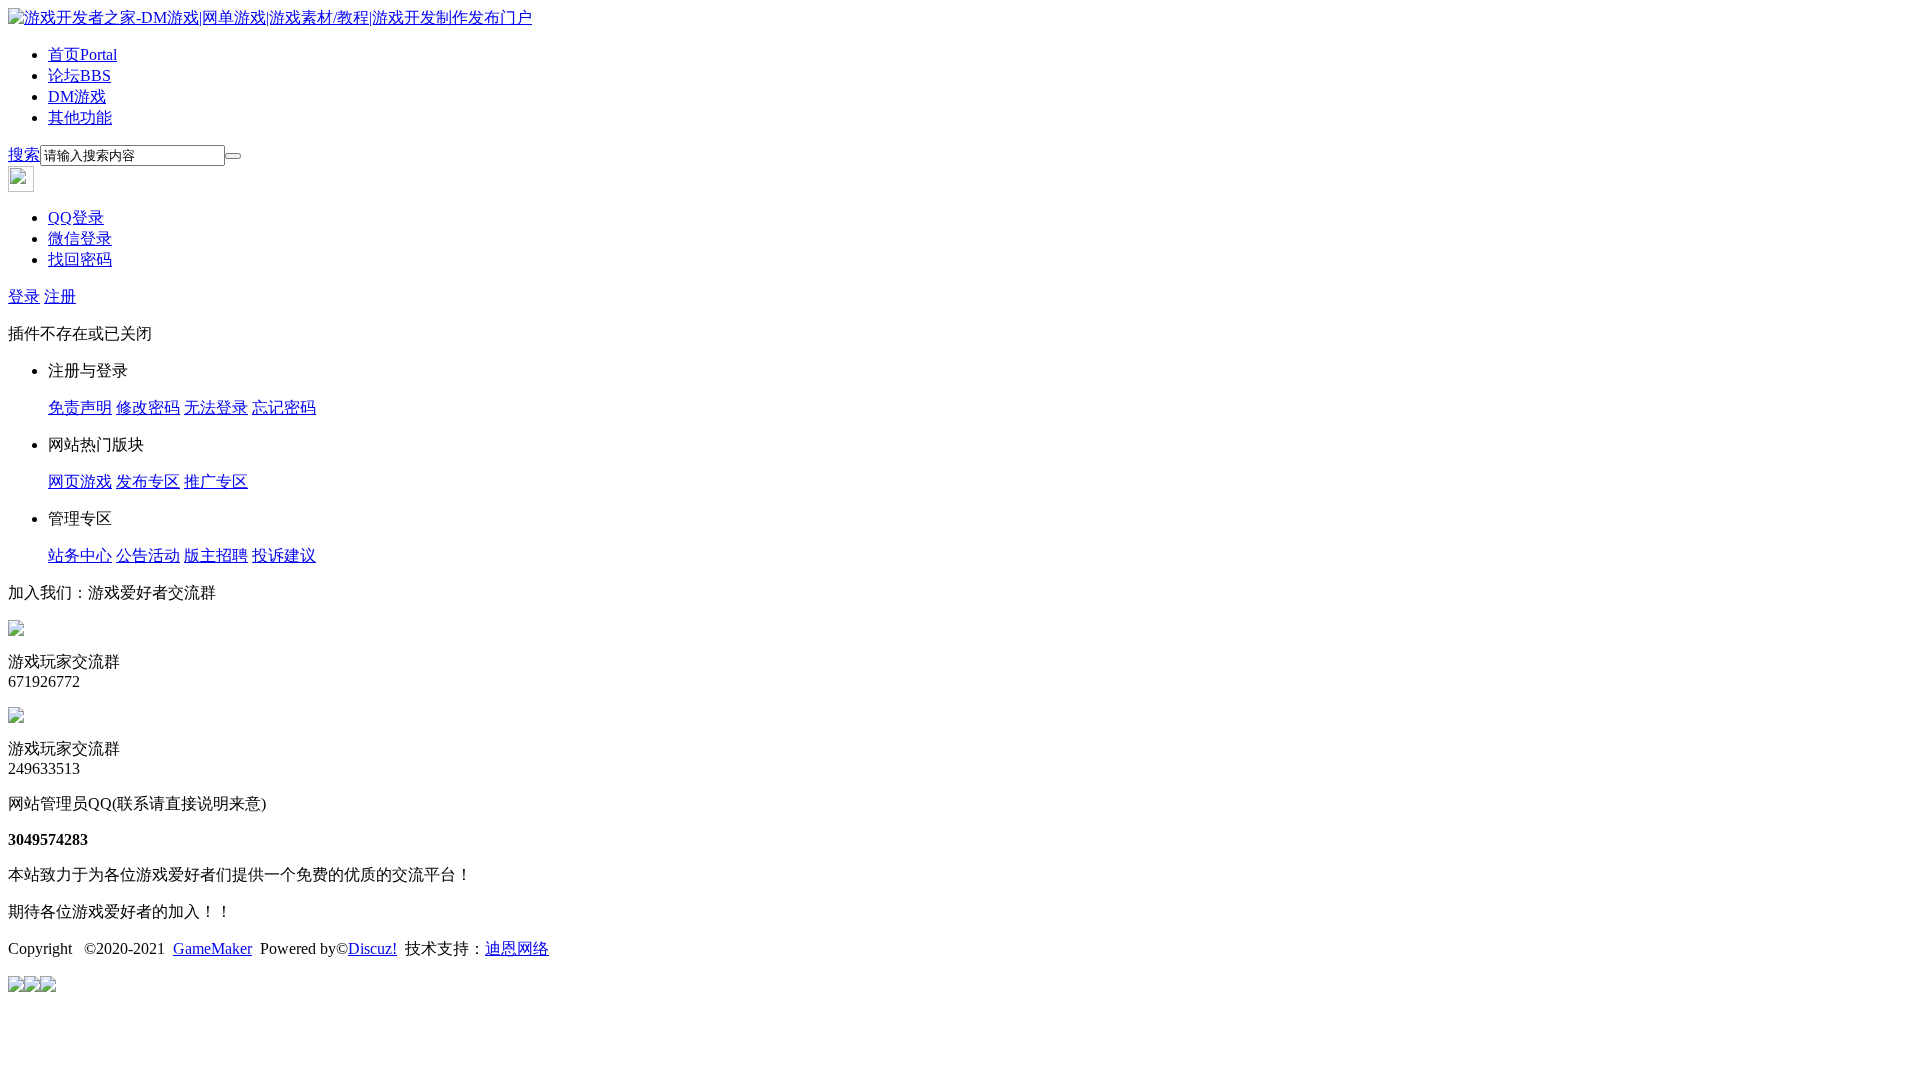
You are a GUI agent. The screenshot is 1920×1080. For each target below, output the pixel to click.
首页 (82, 54)
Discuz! (372, 948)
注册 (60, 296)
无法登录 (216, 407)
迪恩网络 (517, 948)
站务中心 (80, 555)
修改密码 (148, 407)
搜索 (24, 154)
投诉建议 (284, 555)
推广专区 (216, 481)
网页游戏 (80, 481)
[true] (233, 156)
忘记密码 (284, 407)
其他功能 (80, 117)
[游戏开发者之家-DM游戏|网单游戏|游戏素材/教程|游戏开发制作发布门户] (270, 17)
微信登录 (80, 238)
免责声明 (80, 407)
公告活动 (148, 555)
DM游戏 (77, 96)
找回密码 (80, 259)
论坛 (79, 75)
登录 (24, 296)
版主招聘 (216, 555)
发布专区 (148, 481)
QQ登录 (76, 217)
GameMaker (212, 948)
